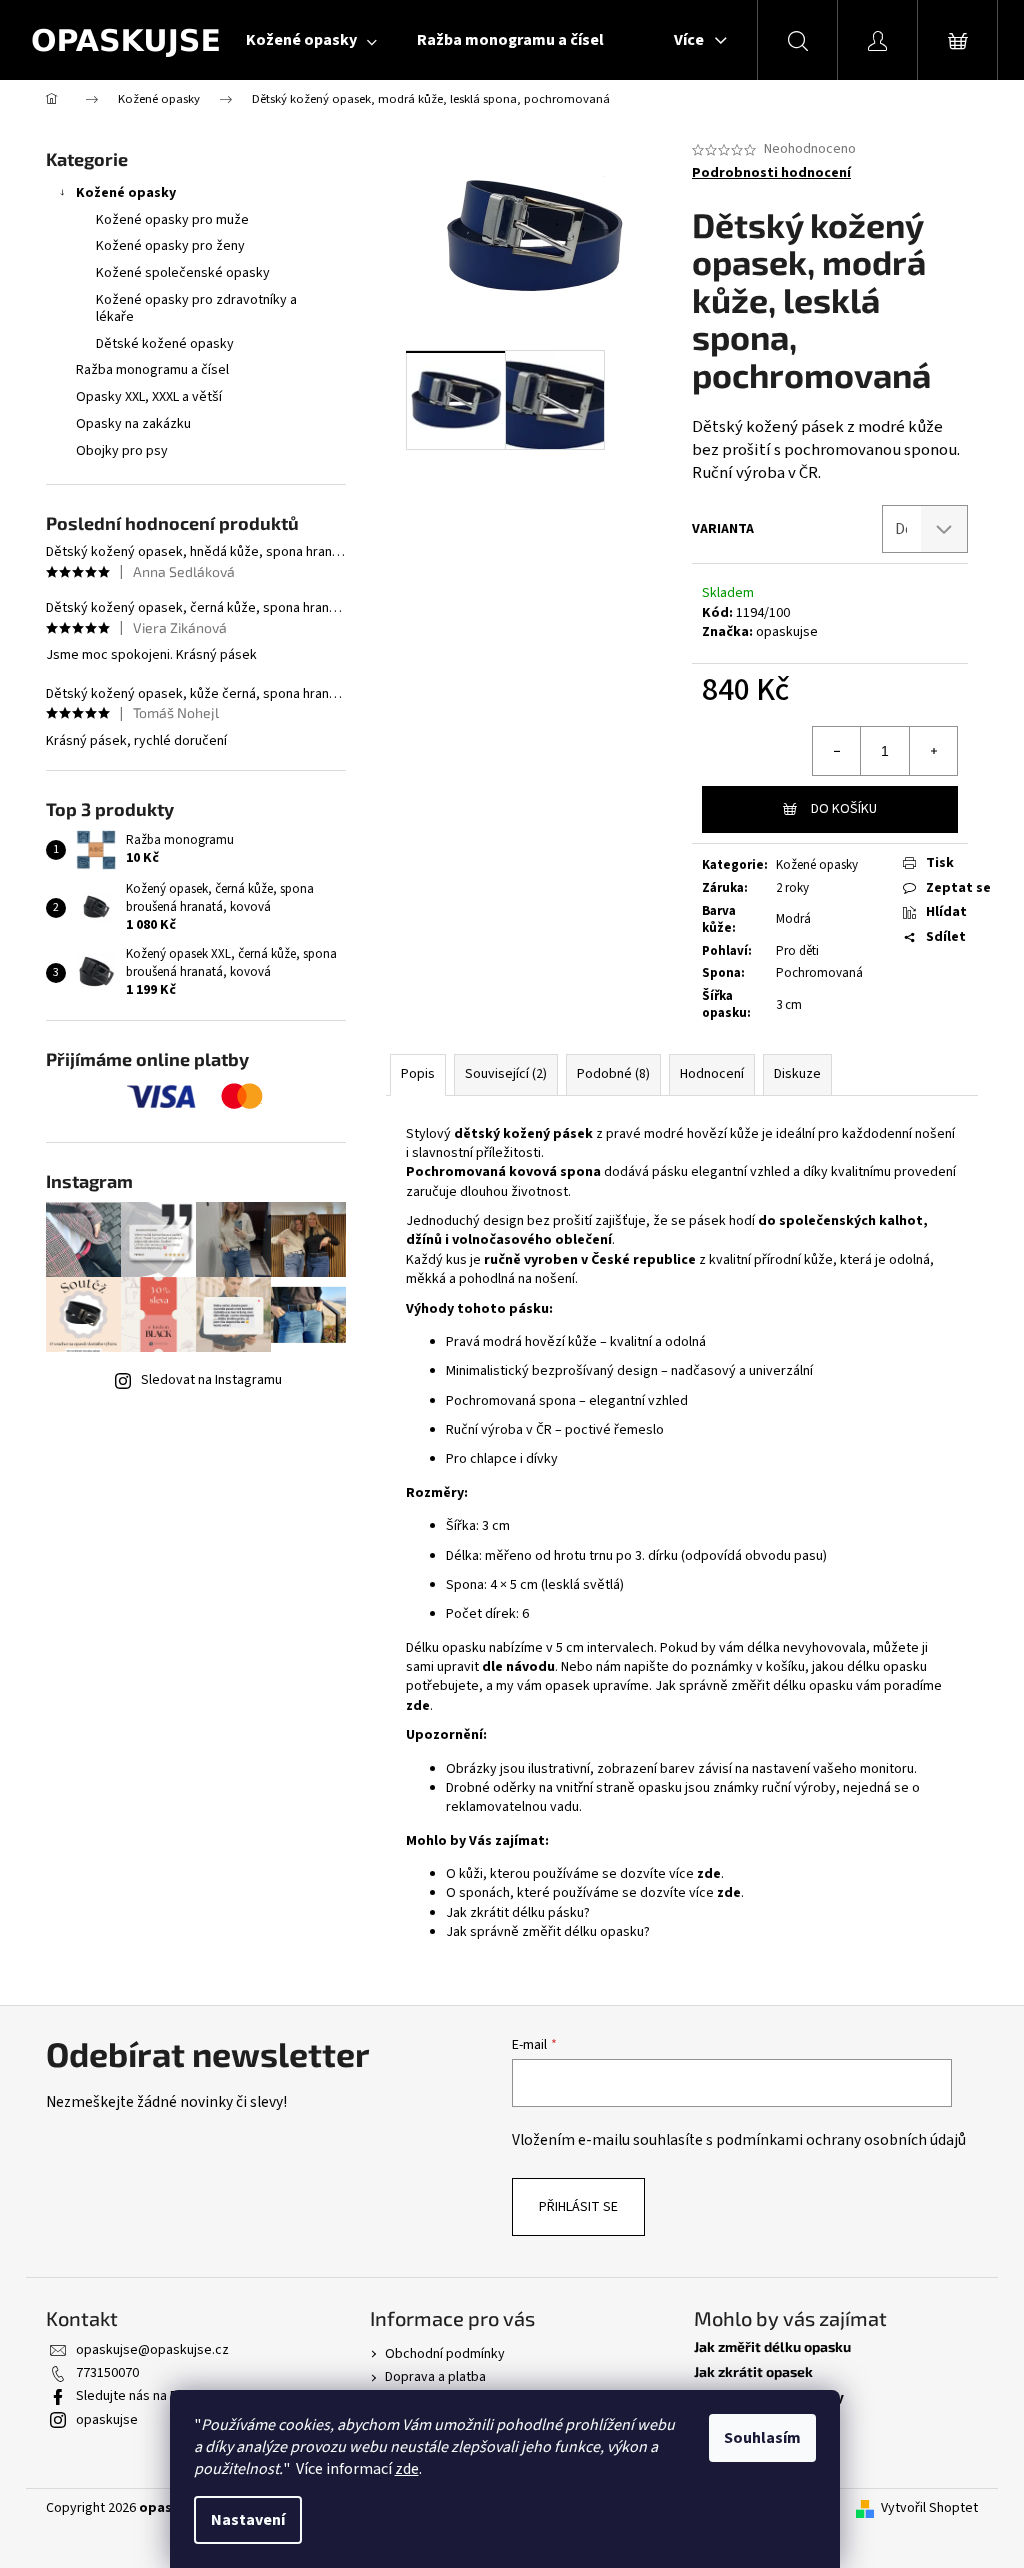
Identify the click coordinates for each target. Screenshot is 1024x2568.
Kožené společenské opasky (183, 273)
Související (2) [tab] (506, 1074)
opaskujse (787, 632)
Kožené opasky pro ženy (170, 246)
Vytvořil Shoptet (929, 2508)
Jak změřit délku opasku (772, 2346)
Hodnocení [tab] (712, 1074)
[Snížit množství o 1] (837, 751)
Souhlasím (762, 2438)
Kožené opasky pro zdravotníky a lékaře (196, 308)
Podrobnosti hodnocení (771, 173)
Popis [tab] (418, 1074)
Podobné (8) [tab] (613, 1074)
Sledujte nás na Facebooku (156, 2396)
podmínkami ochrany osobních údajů (841, 2140)
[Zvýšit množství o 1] (933, 751)
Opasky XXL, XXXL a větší (149, 397)
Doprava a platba (435, 2377)
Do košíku (844, 809)
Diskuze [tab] (797, 1074)
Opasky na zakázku (133, 424)
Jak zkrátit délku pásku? (518, 1913)
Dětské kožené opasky (165, 344)
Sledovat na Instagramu (211, 1380)
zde (407, 2469)
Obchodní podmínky (445, 2354)
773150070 (107, 2373)
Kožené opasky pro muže (172, 220)
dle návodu (518, 1667)
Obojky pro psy (122, 451)
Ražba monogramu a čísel (152, 370)
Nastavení (248, 2520)
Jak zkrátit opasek (753, 2371)
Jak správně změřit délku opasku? (548, 1932)
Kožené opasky (126, 193)
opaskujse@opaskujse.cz (152, 2350)
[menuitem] (311, 40)
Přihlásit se (578, 2207)
